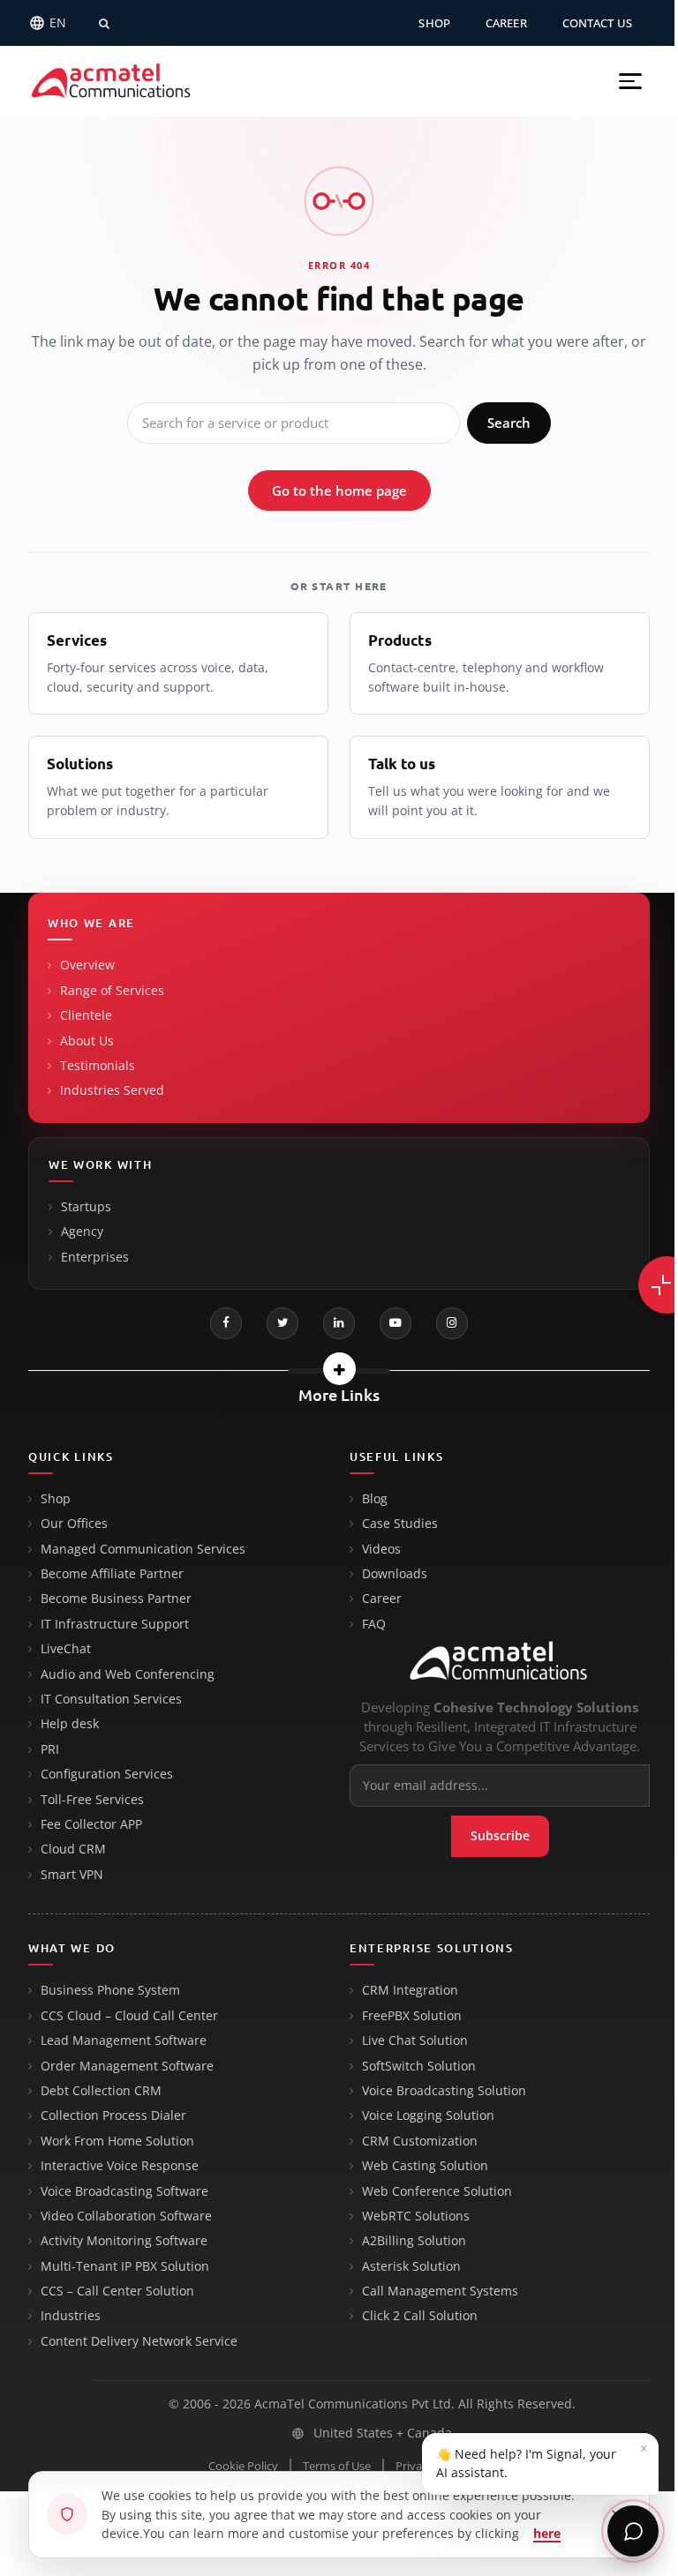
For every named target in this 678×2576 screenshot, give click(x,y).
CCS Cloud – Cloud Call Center (129, 2016)
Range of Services (112, 991)
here (547, 2533)
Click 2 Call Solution (420, 2316)
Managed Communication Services (143, 1549)
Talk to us (402, 764)
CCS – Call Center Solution (117, 2291)
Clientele (86, 1015)
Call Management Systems (440, 2291)
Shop (56, 1499)
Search (509, 423)
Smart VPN (72, 1875)
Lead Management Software (124, 2041)
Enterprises (95, 1257)
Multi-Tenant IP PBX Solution (125, 2266)
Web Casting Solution (425, 2166)
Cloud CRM (73, 1849)
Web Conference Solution (437, 2191)
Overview (87, 965)
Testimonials (98, 1066)
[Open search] (104, 23)
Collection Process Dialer (113, 2115)
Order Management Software (127, 2066)
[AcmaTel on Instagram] (452, 1323)
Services (77, 640)
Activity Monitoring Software (124, 2241)
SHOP (434, 23)
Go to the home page (339, 490)
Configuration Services (107, 1774)
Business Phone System (110, 1990)
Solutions (80, 764)
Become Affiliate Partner (112, 1574)
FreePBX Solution (412, 2016)
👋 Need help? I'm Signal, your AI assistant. (542, 2460)
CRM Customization (420, 2141)
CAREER (506, 23)
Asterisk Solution (411, 2266)
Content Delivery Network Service (139, 2341)
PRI (50, 1749)
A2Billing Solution (414, 2241)
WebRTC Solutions (416, 2216)
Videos (381, 1549)
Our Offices (74, 1524)
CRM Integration (410, 1990)
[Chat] (633, 2531)
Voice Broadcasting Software (124, 2191)
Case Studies (400, 1524)
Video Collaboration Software (126, 2216)
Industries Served (112, 1090)
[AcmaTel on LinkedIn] (339, 1323)
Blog (375, 1499)
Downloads (395, 1574)
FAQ (374, 1624)
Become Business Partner (116, 1599)
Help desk (70, 1724)
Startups (86, 1207)
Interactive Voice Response (120, 2166)
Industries (71, 2316)
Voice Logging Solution (428, 2115)
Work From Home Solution (117, 2141)
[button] (630, 81)
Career (382, 1599)
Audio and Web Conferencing (128, 1674)
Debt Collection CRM (101, 2091)
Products (400, 640)
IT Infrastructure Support (115, 1624)
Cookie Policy (243, 2466)
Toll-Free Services (92, 1800)
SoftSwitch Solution (419, 2066)
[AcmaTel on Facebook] (226, 1323)
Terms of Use (337, 2466)
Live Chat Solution (415, 2041)
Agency (82, 1232)
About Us (87, 1041)
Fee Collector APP (91, 1824)
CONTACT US (597, 23)
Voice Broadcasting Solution (444, 2091)
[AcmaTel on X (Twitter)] (282, 1323)
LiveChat (66, 1649)
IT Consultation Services (111, 1699)
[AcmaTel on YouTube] (395, 1323)
